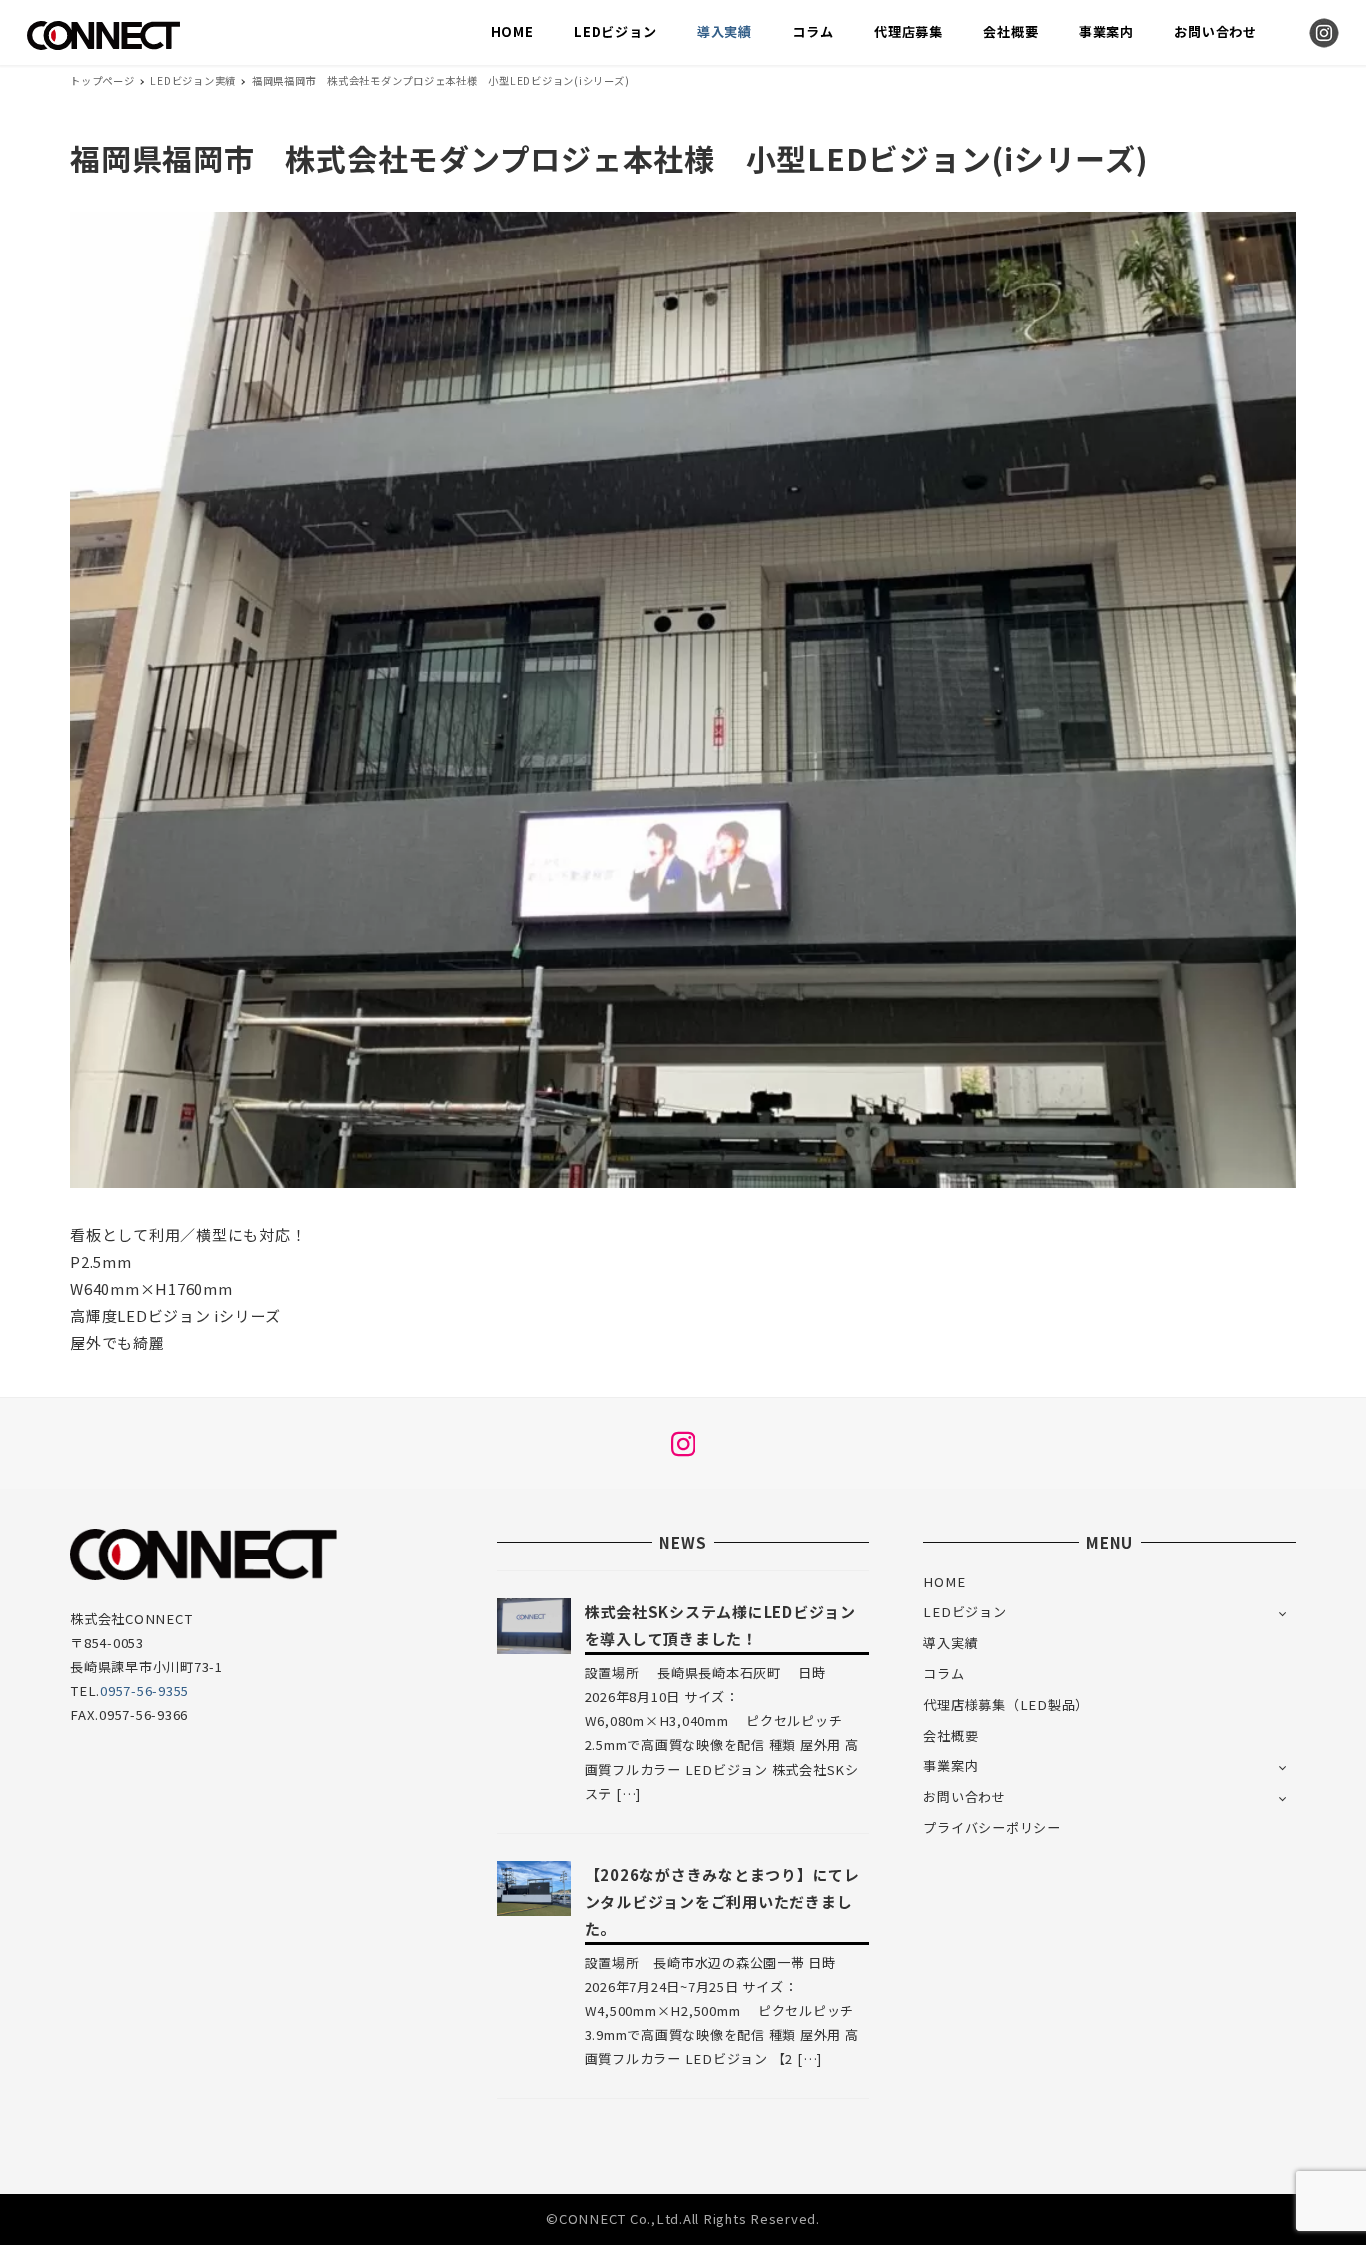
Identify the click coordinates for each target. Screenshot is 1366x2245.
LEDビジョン (964, 1611)
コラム (943, 1673)
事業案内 (950, 1765)
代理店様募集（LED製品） (1006, 1704)
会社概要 (950, 1735)
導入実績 (950, 1642)
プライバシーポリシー (992, 1827)
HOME (944, 1581)
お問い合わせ (964, 1796)
